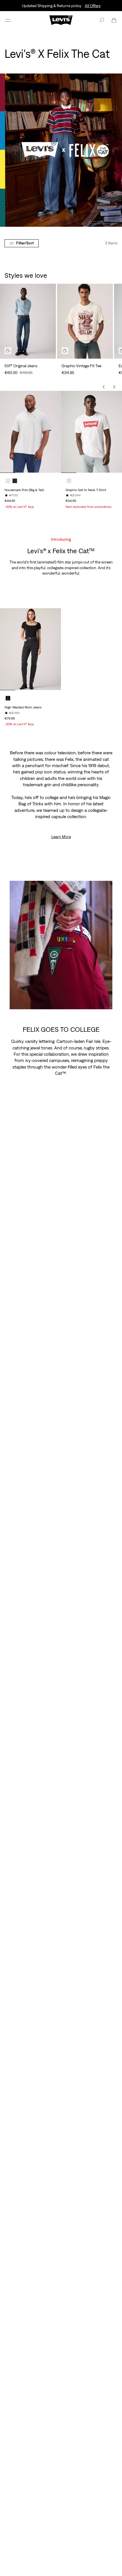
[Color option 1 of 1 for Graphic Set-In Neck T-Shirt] (69, 481)
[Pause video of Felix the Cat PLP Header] (114, 219)
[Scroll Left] (104, 387)
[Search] (102, 20)
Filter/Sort (25, 243)
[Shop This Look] (8, 351)
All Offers (93, 6)
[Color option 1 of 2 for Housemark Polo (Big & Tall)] (8, 481)
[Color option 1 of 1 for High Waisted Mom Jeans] (8, 698)
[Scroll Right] (114, 387)
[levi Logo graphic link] (61, 20)
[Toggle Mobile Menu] (8, 20)
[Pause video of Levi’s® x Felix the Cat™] (104, 1001)
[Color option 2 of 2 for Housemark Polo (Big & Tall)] (15, 481)
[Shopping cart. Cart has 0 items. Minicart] (114, 20)
